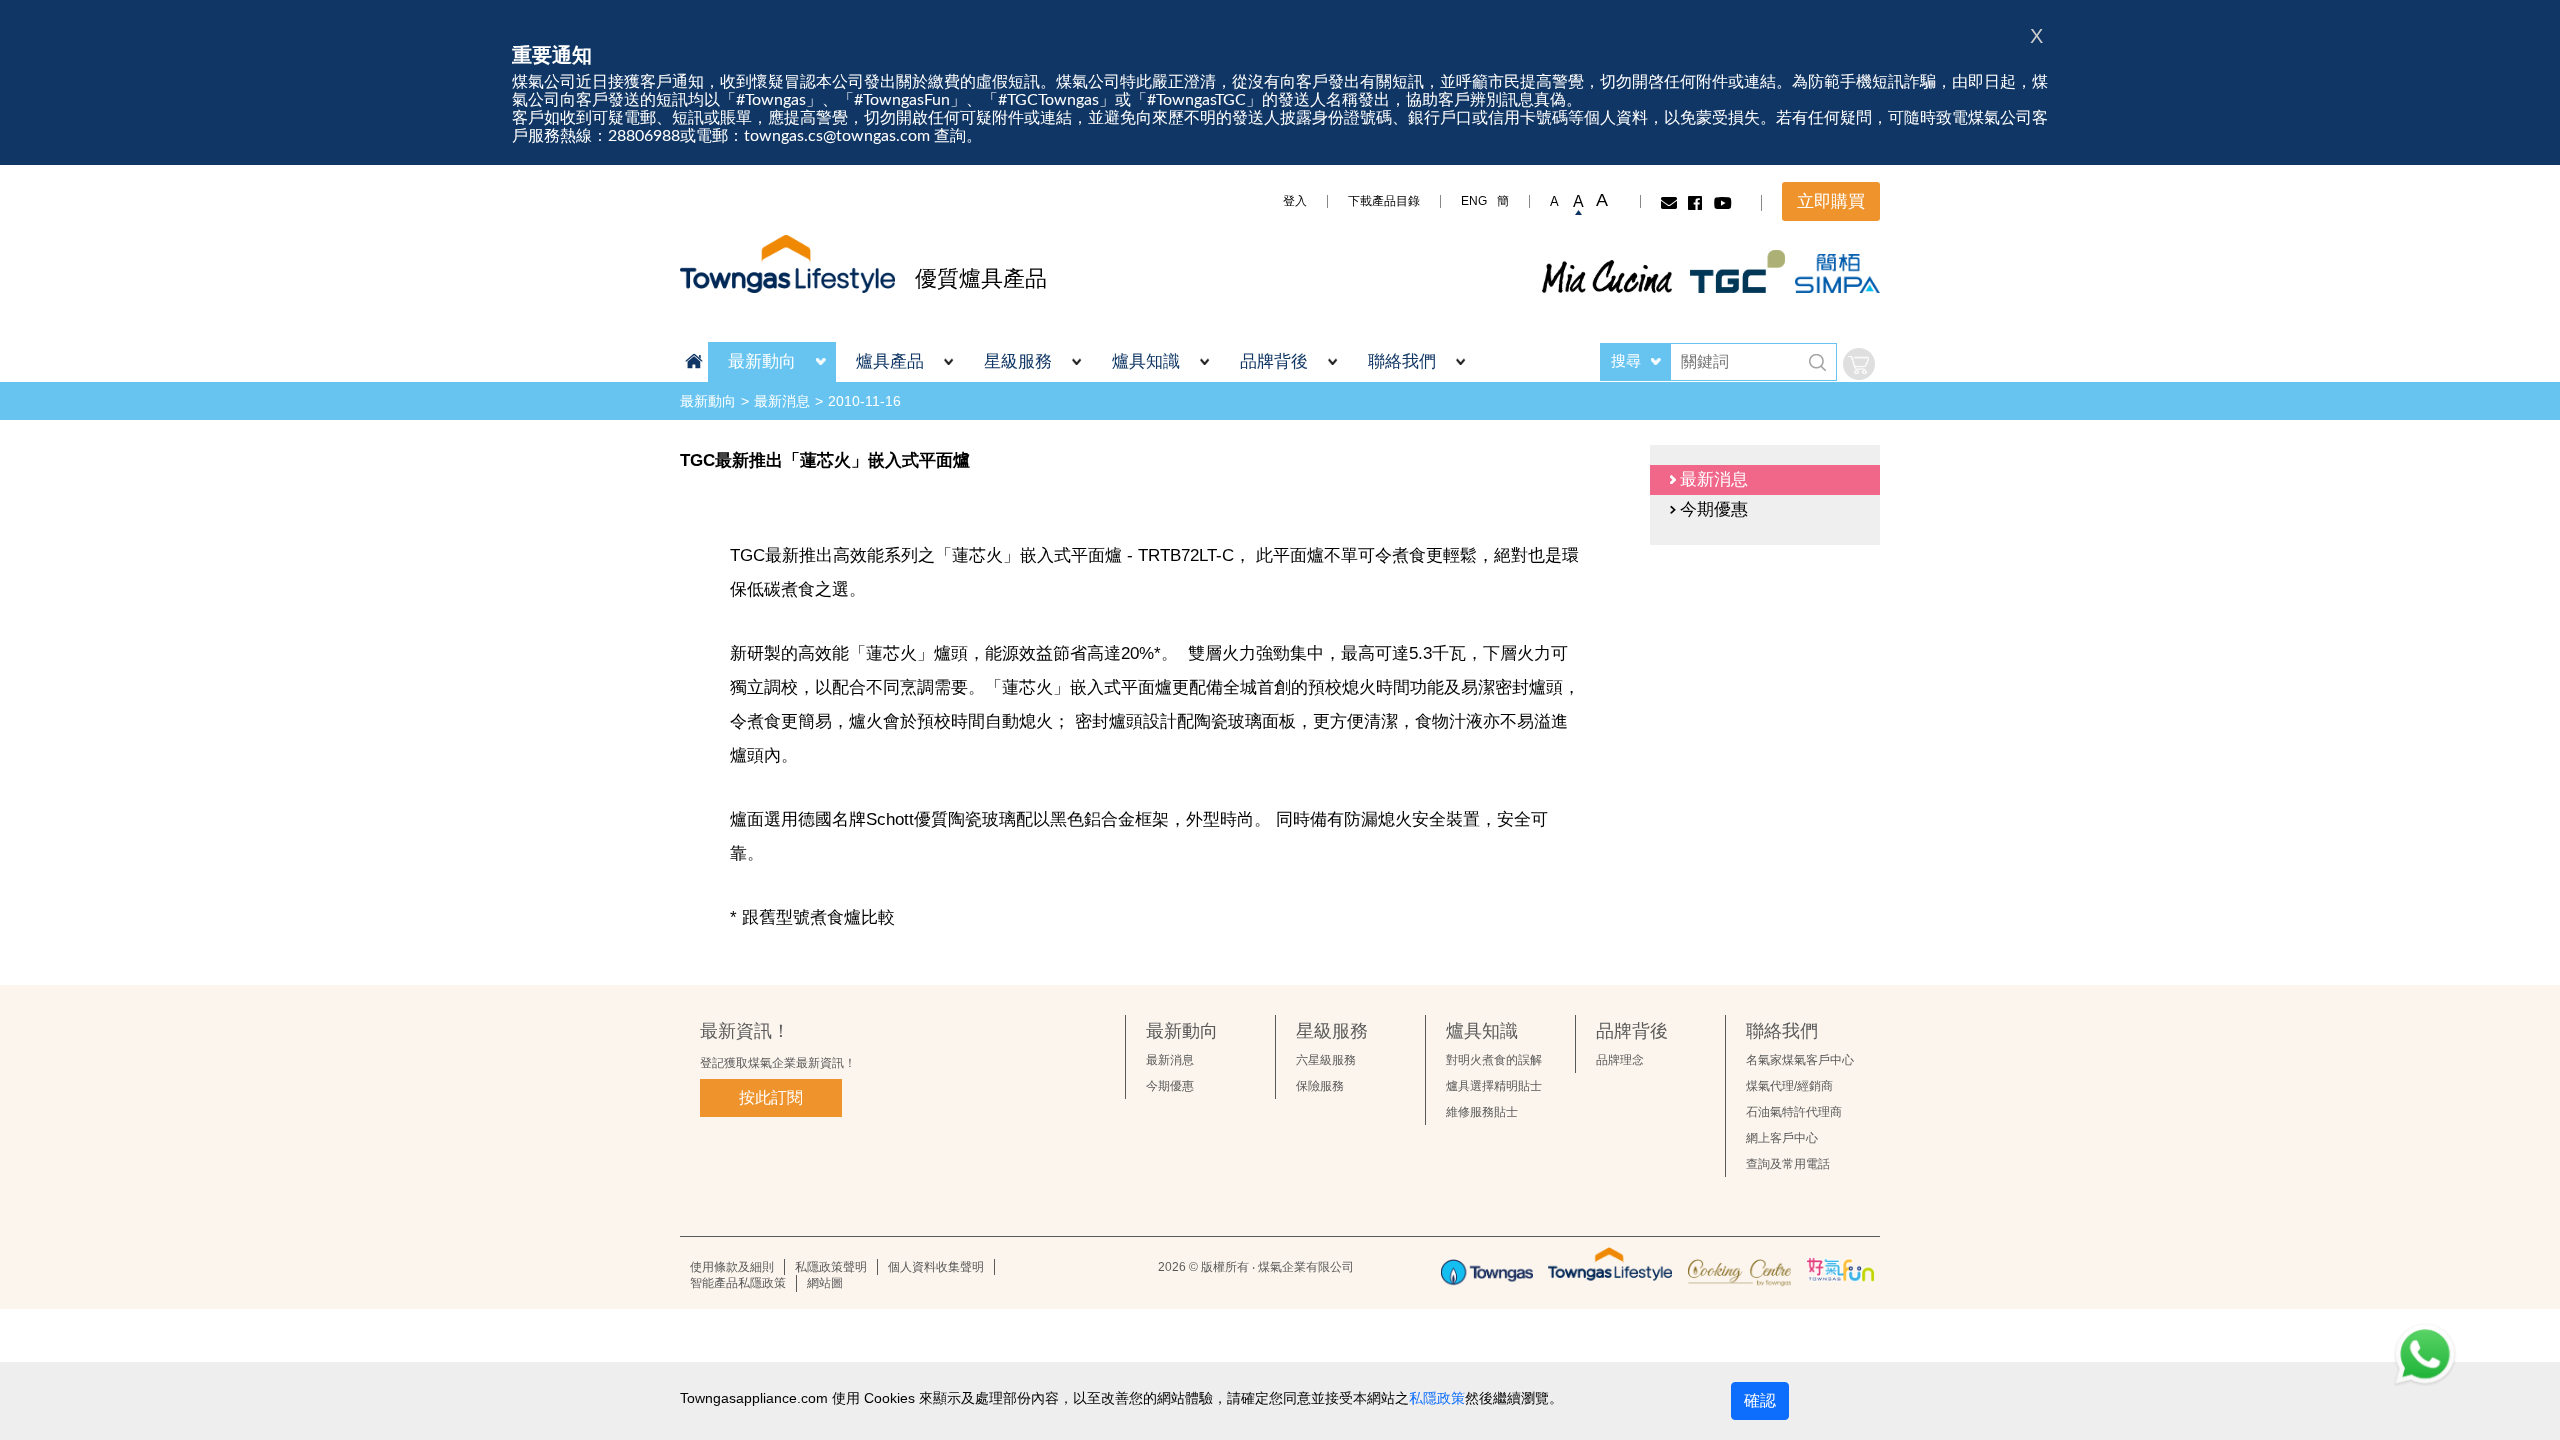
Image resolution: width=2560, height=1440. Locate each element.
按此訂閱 (771, 1097)
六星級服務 (1326, 1060)
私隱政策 (1437, 1398)
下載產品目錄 (1384, 201)
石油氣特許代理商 (1794, 1112)
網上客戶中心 (1782, 1138)
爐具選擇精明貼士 (1494, 1086)
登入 (1295, 201)
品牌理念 (1620, 1060)
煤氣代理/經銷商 (1789, 1086)
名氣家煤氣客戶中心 (1800, 1060)
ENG (1474, 201)
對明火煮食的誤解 (1494, 1060)
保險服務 (1320, 1086)
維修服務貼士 (1482, 1112)
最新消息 (782, 401)
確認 (1760, 1400)
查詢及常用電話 (1788, 1164)
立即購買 (1831, 201)
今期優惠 (1170, 1086)
